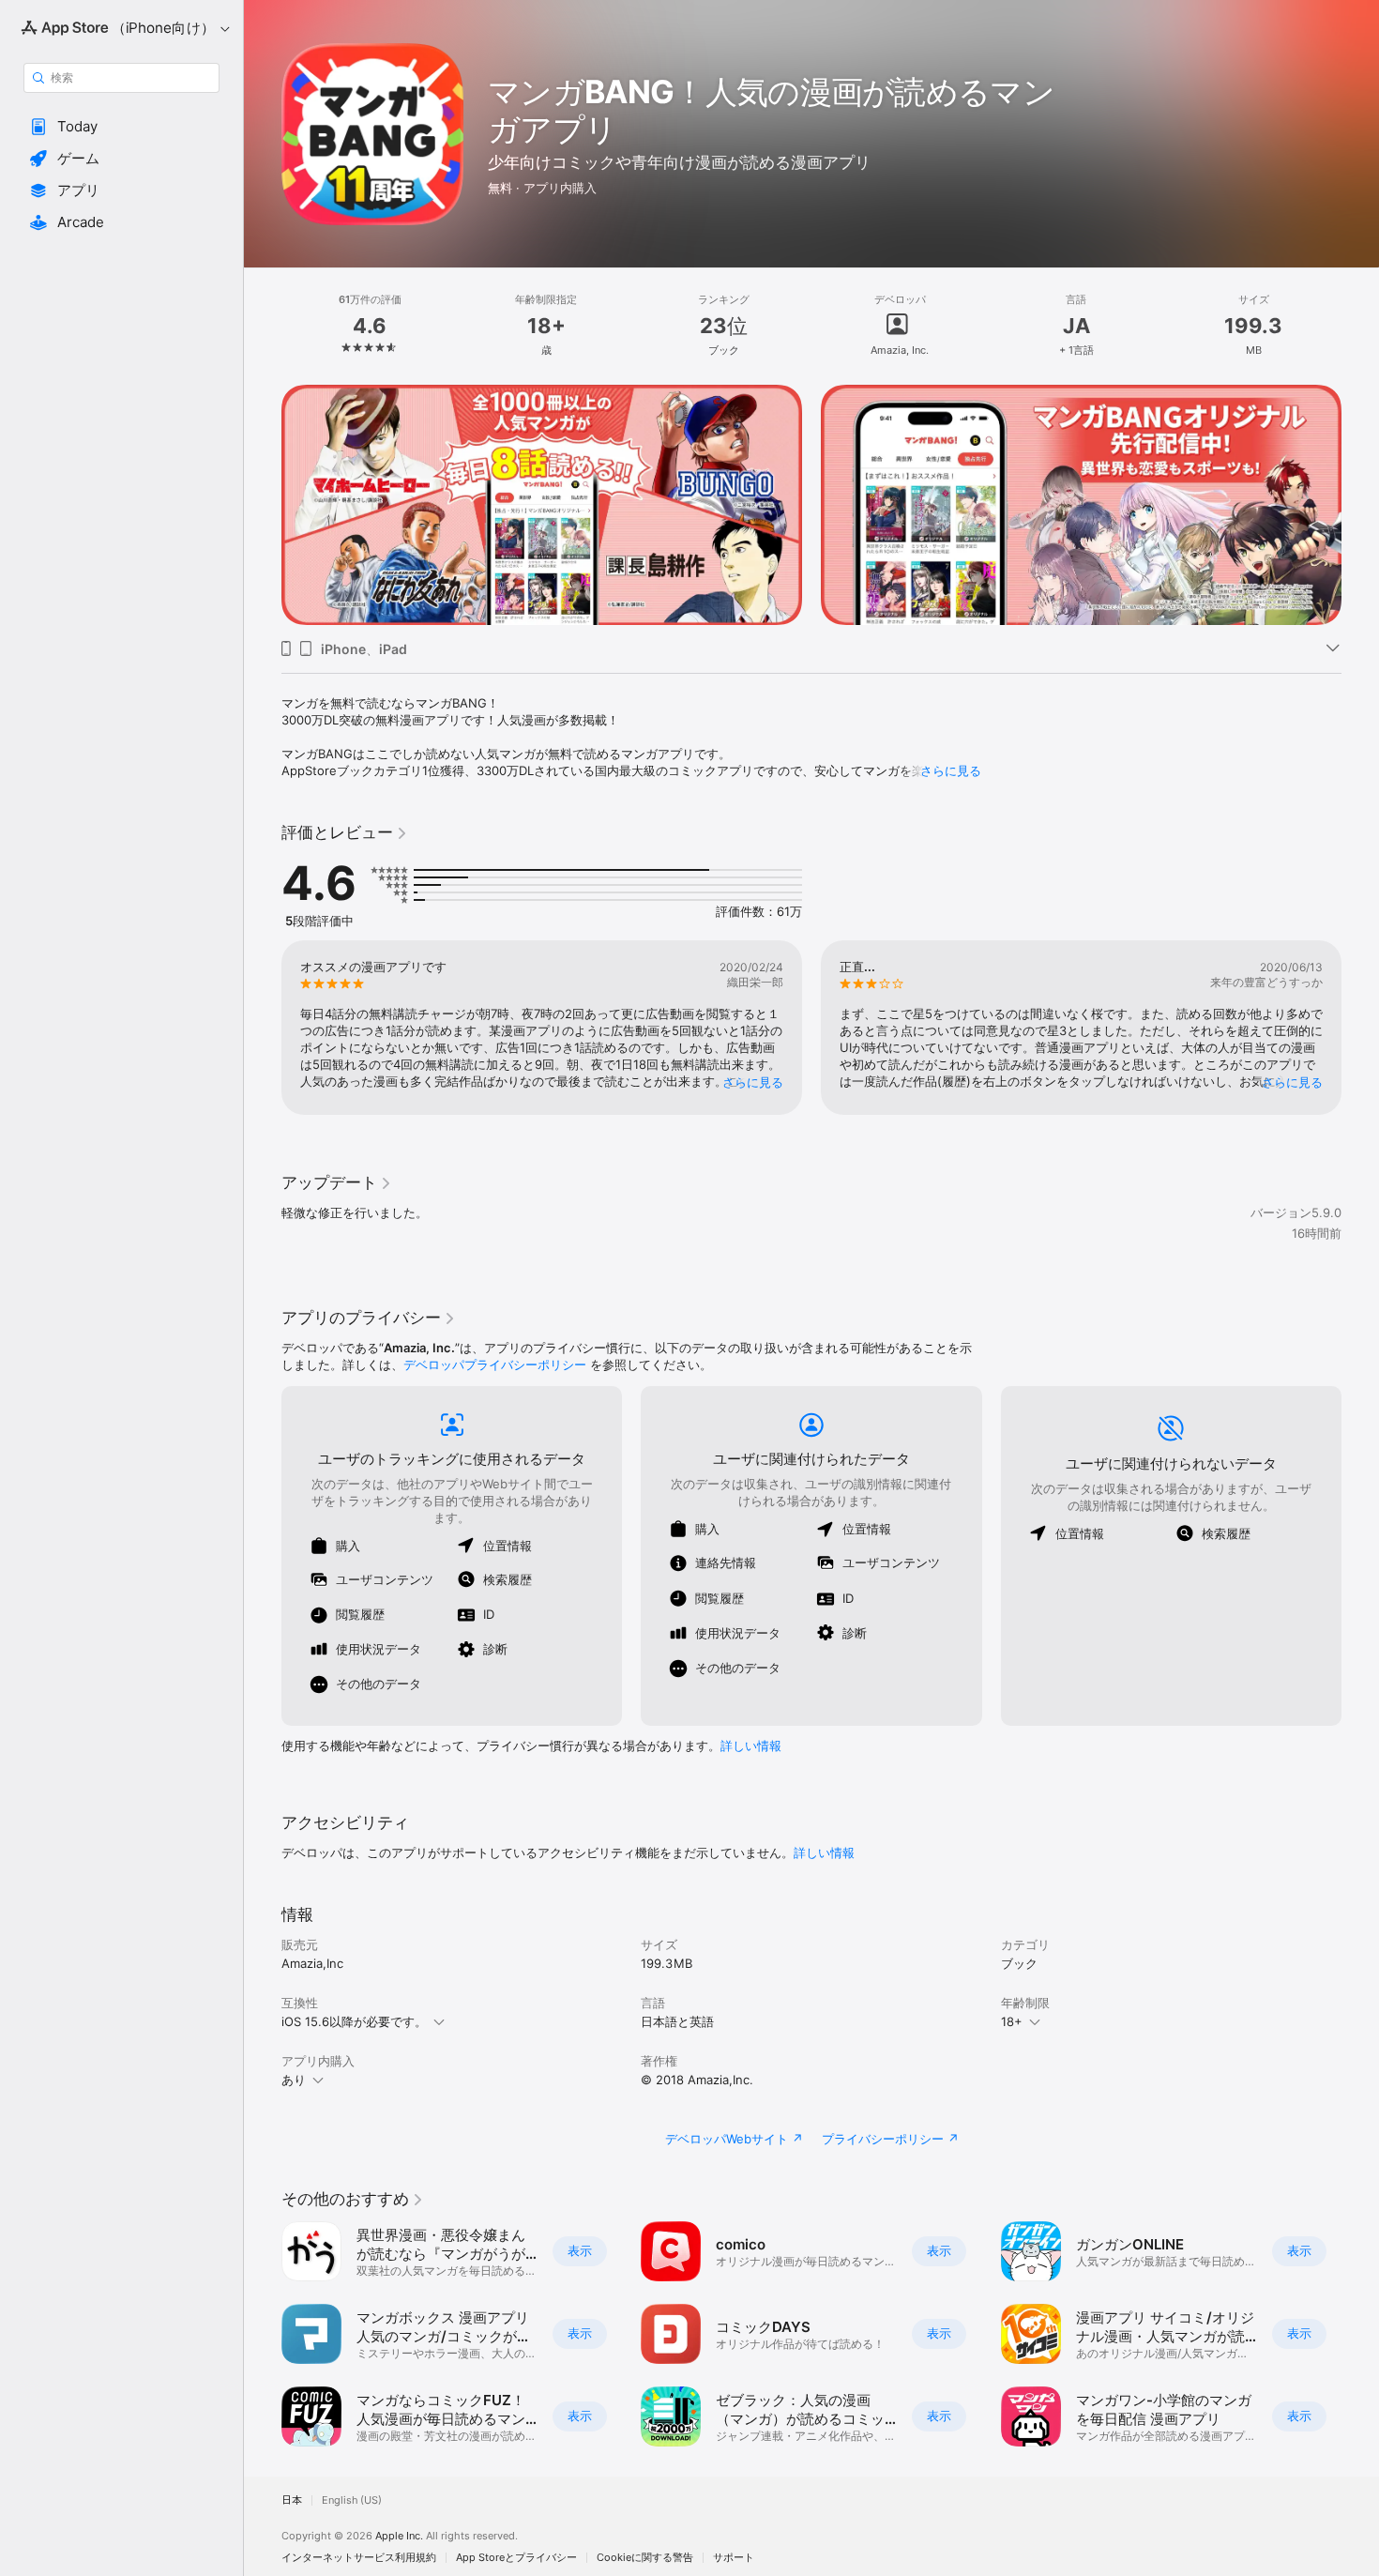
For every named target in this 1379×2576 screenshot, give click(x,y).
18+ (1012, 2021)
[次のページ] (1360, 505)
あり (294, 2080)
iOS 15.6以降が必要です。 (354, 2021)
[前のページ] (263, 505)
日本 (292, 2500)
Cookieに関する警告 (645, 2558)
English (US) (352, 2500)
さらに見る (951, 770)
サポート (734, 2558)
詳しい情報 (751, 1745)
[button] (121, 127)
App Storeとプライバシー (516, 2558)
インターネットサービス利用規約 (359, 2558)
